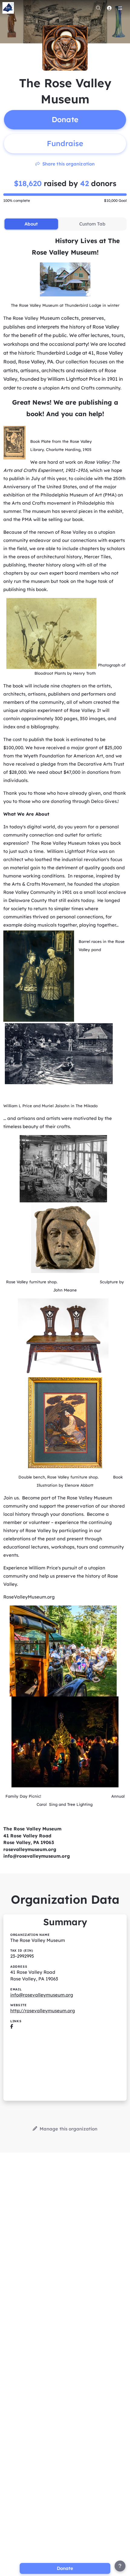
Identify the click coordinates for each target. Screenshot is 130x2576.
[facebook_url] (12, 2027)
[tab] (31, 224)
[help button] (120, 2566)
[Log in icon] (109, 8)
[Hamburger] (120, 8)
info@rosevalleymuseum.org (42, 1995)
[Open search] (98, 8)
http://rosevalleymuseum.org (43, 2011)
